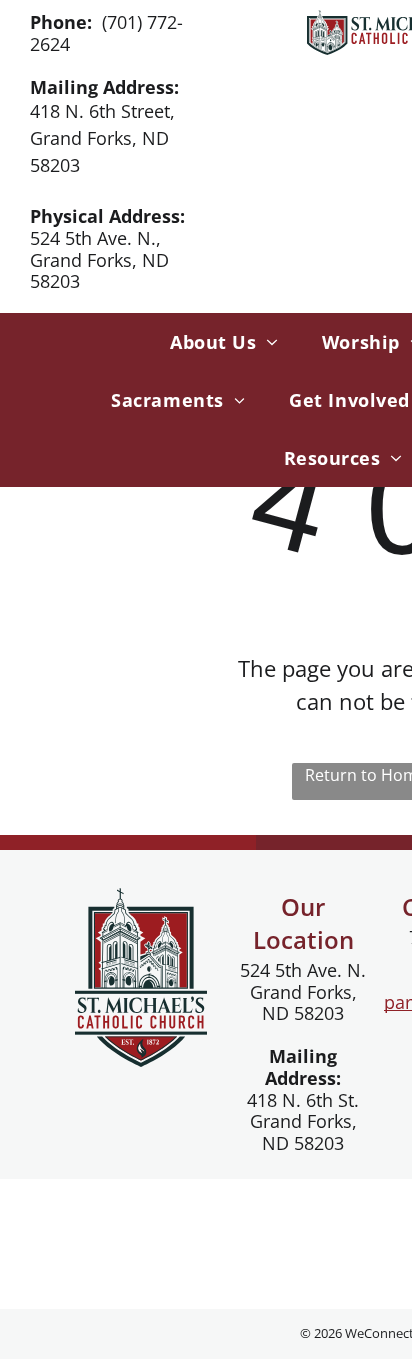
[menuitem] (218, 342)
